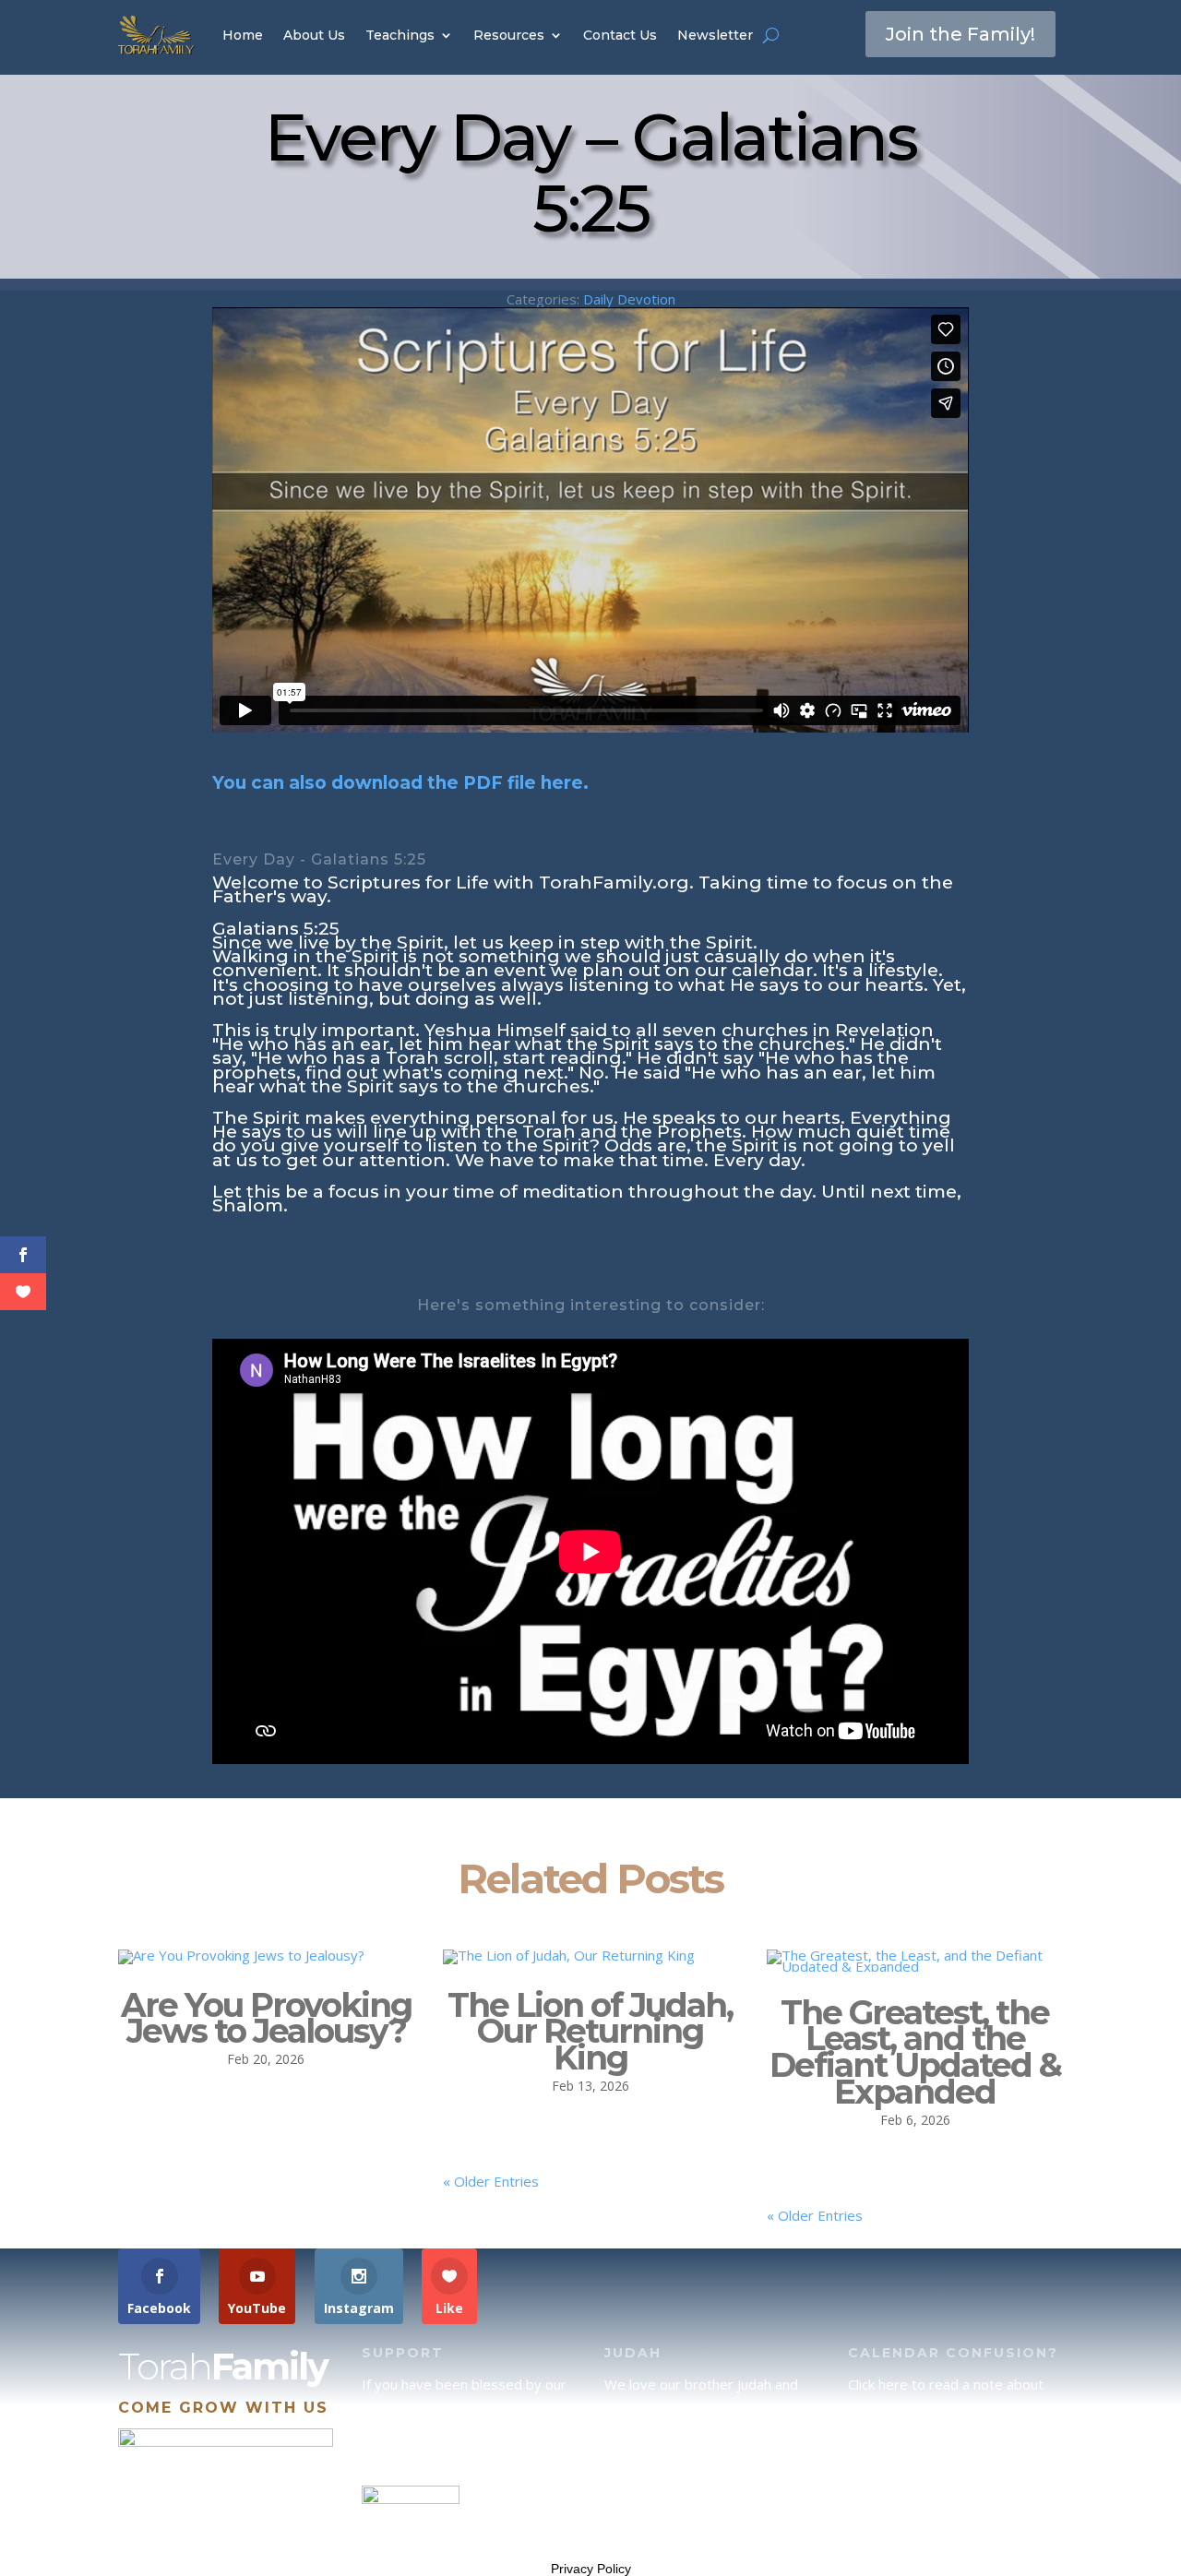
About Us (314, 35)
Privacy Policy (591, 2569)
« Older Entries (491, 2181)
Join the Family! (960, 34)
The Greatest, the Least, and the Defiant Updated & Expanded (915, 2052)
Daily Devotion (629, 299)
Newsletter (715, 35)
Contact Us (620, 35)
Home (243, 35)
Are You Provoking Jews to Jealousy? (266, 2018)
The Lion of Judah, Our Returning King (590, 2032)
